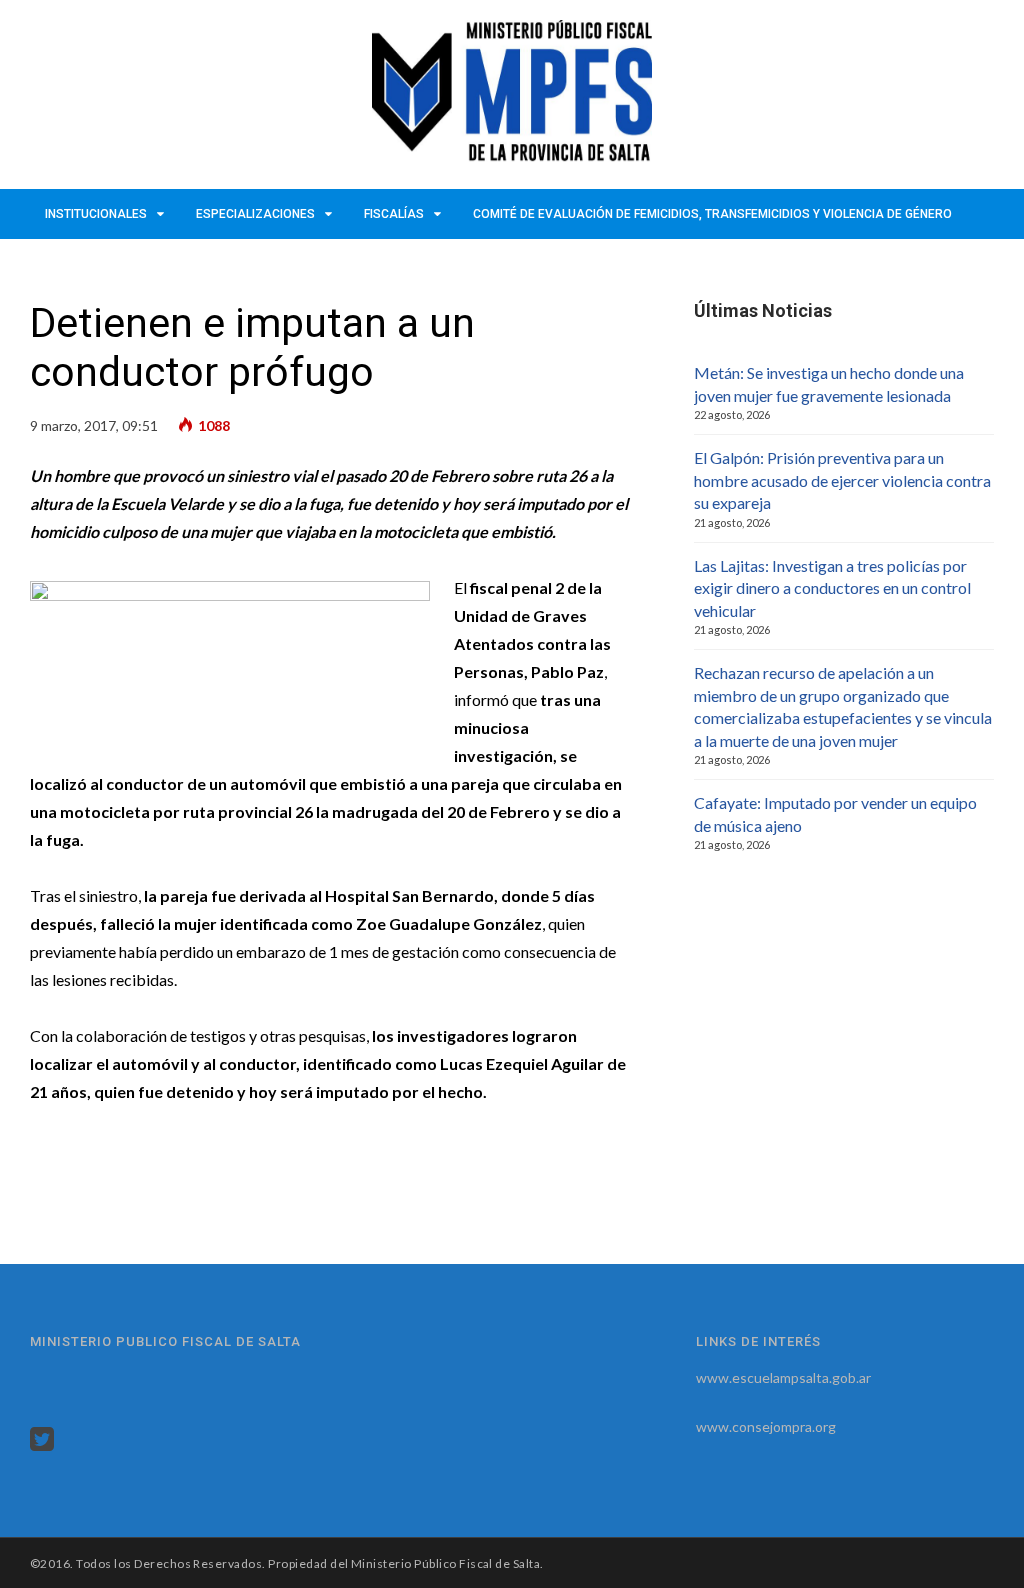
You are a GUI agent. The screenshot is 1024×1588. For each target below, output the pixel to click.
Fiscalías (394, 214)
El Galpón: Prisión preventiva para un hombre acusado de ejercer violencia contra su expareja (842, 480)
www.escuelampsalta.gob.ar (783, 1377)
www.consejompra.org (766, 1426)
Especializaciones (255, 214)
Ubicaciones (188, 264)
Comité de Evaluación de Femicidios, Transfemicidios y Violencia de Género (712, 214)
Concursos (82, 264)
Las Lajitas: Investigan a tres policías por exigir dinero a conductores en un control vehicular (832, 588)
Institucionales (96, 214)
